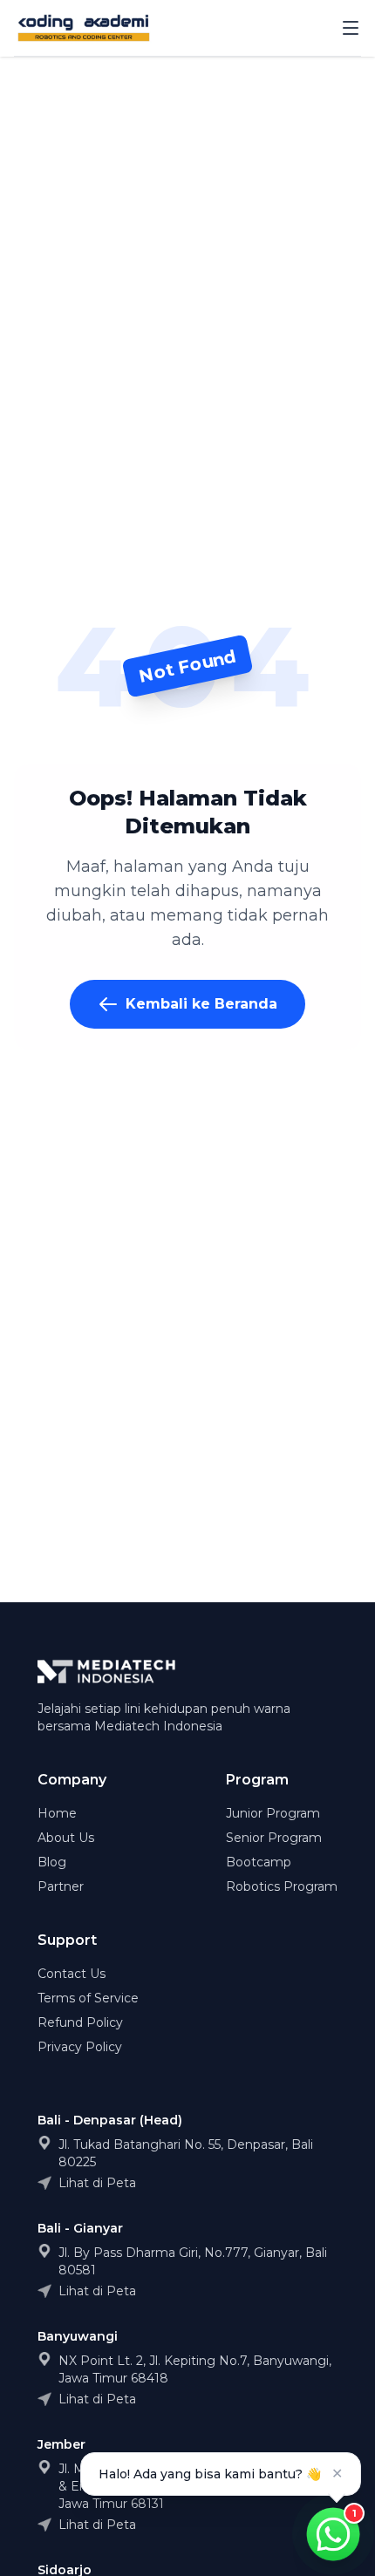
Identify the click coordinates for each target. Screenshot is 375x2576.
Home (57, 1813)
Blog (52, 1862)
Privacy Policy (80, 2047)
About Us (66, 1838)
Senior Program (274, 1838)
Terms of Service (88, 1998)
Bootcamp (259, 1862)
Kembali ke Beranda (201, 1004)
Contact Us (72, 1974)
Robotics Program (282, 1886)
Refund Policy (80, 2022)
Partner (61, 1886)
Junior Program (273, 1813)
